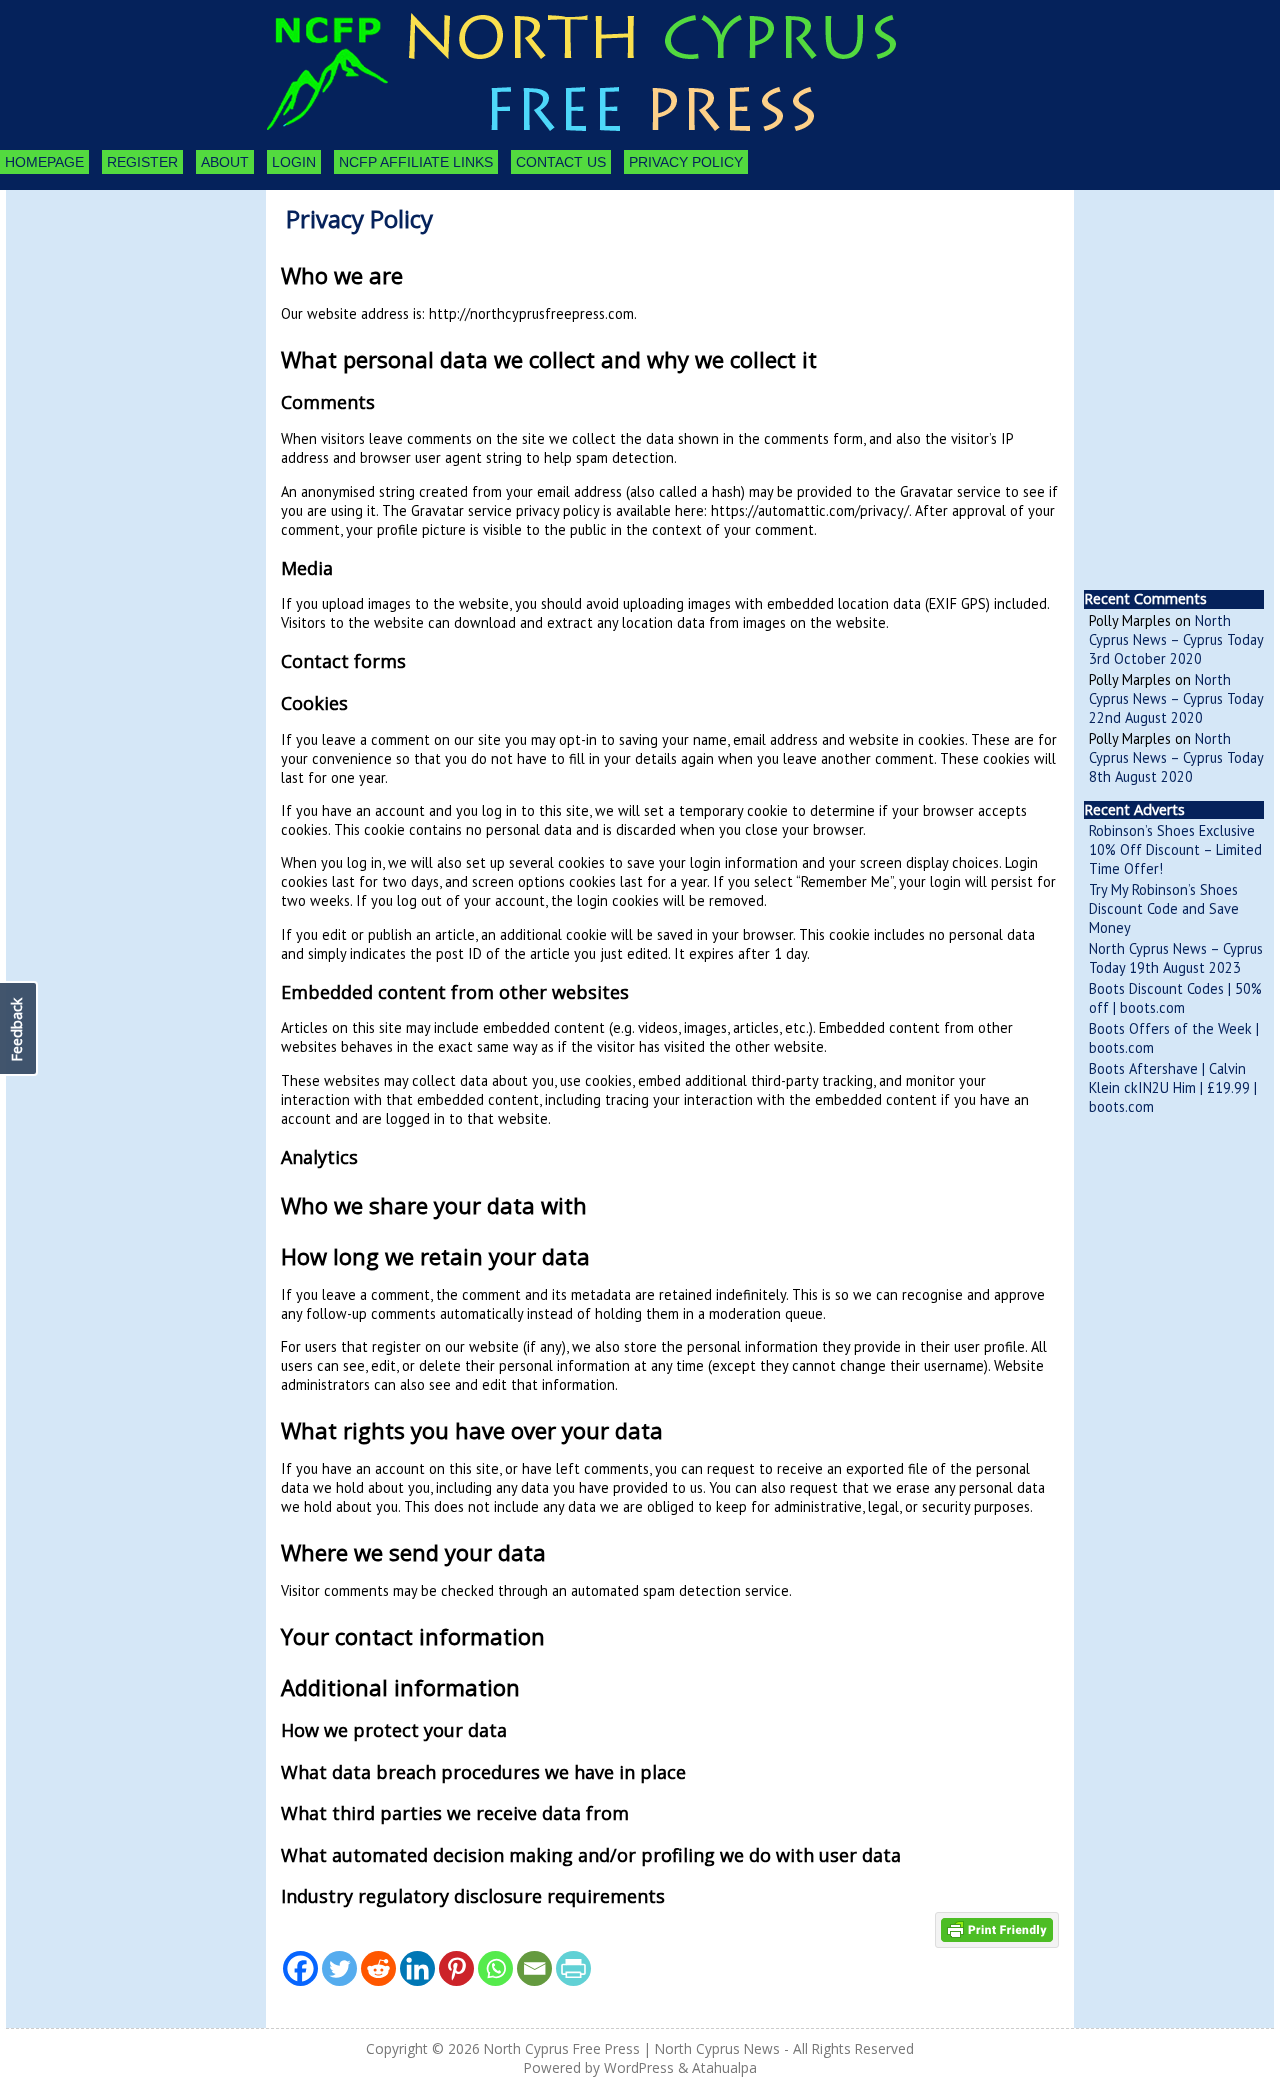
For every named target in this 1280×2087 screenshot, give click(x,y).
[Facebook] (300, 1968)
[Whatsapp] (495, 1968)
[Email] (534, 1968)
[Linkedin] (417, 1968)
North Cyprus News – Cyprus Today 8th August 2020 (1176, 757)
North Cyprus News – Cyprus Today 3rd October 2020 (1176, 639)
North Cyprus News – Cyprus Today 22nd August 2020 (1176, 698)
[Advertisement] (116, 300)
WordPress (639, 2067)
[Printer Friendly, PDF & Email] (997, 1928)
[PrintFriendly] (573, 1968)
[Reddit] (378, 1968)
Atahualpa (724, 2067)
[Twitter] (339, 1968)
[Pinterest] (456, 1968)
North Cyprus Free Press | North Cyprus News (632, 2048)
